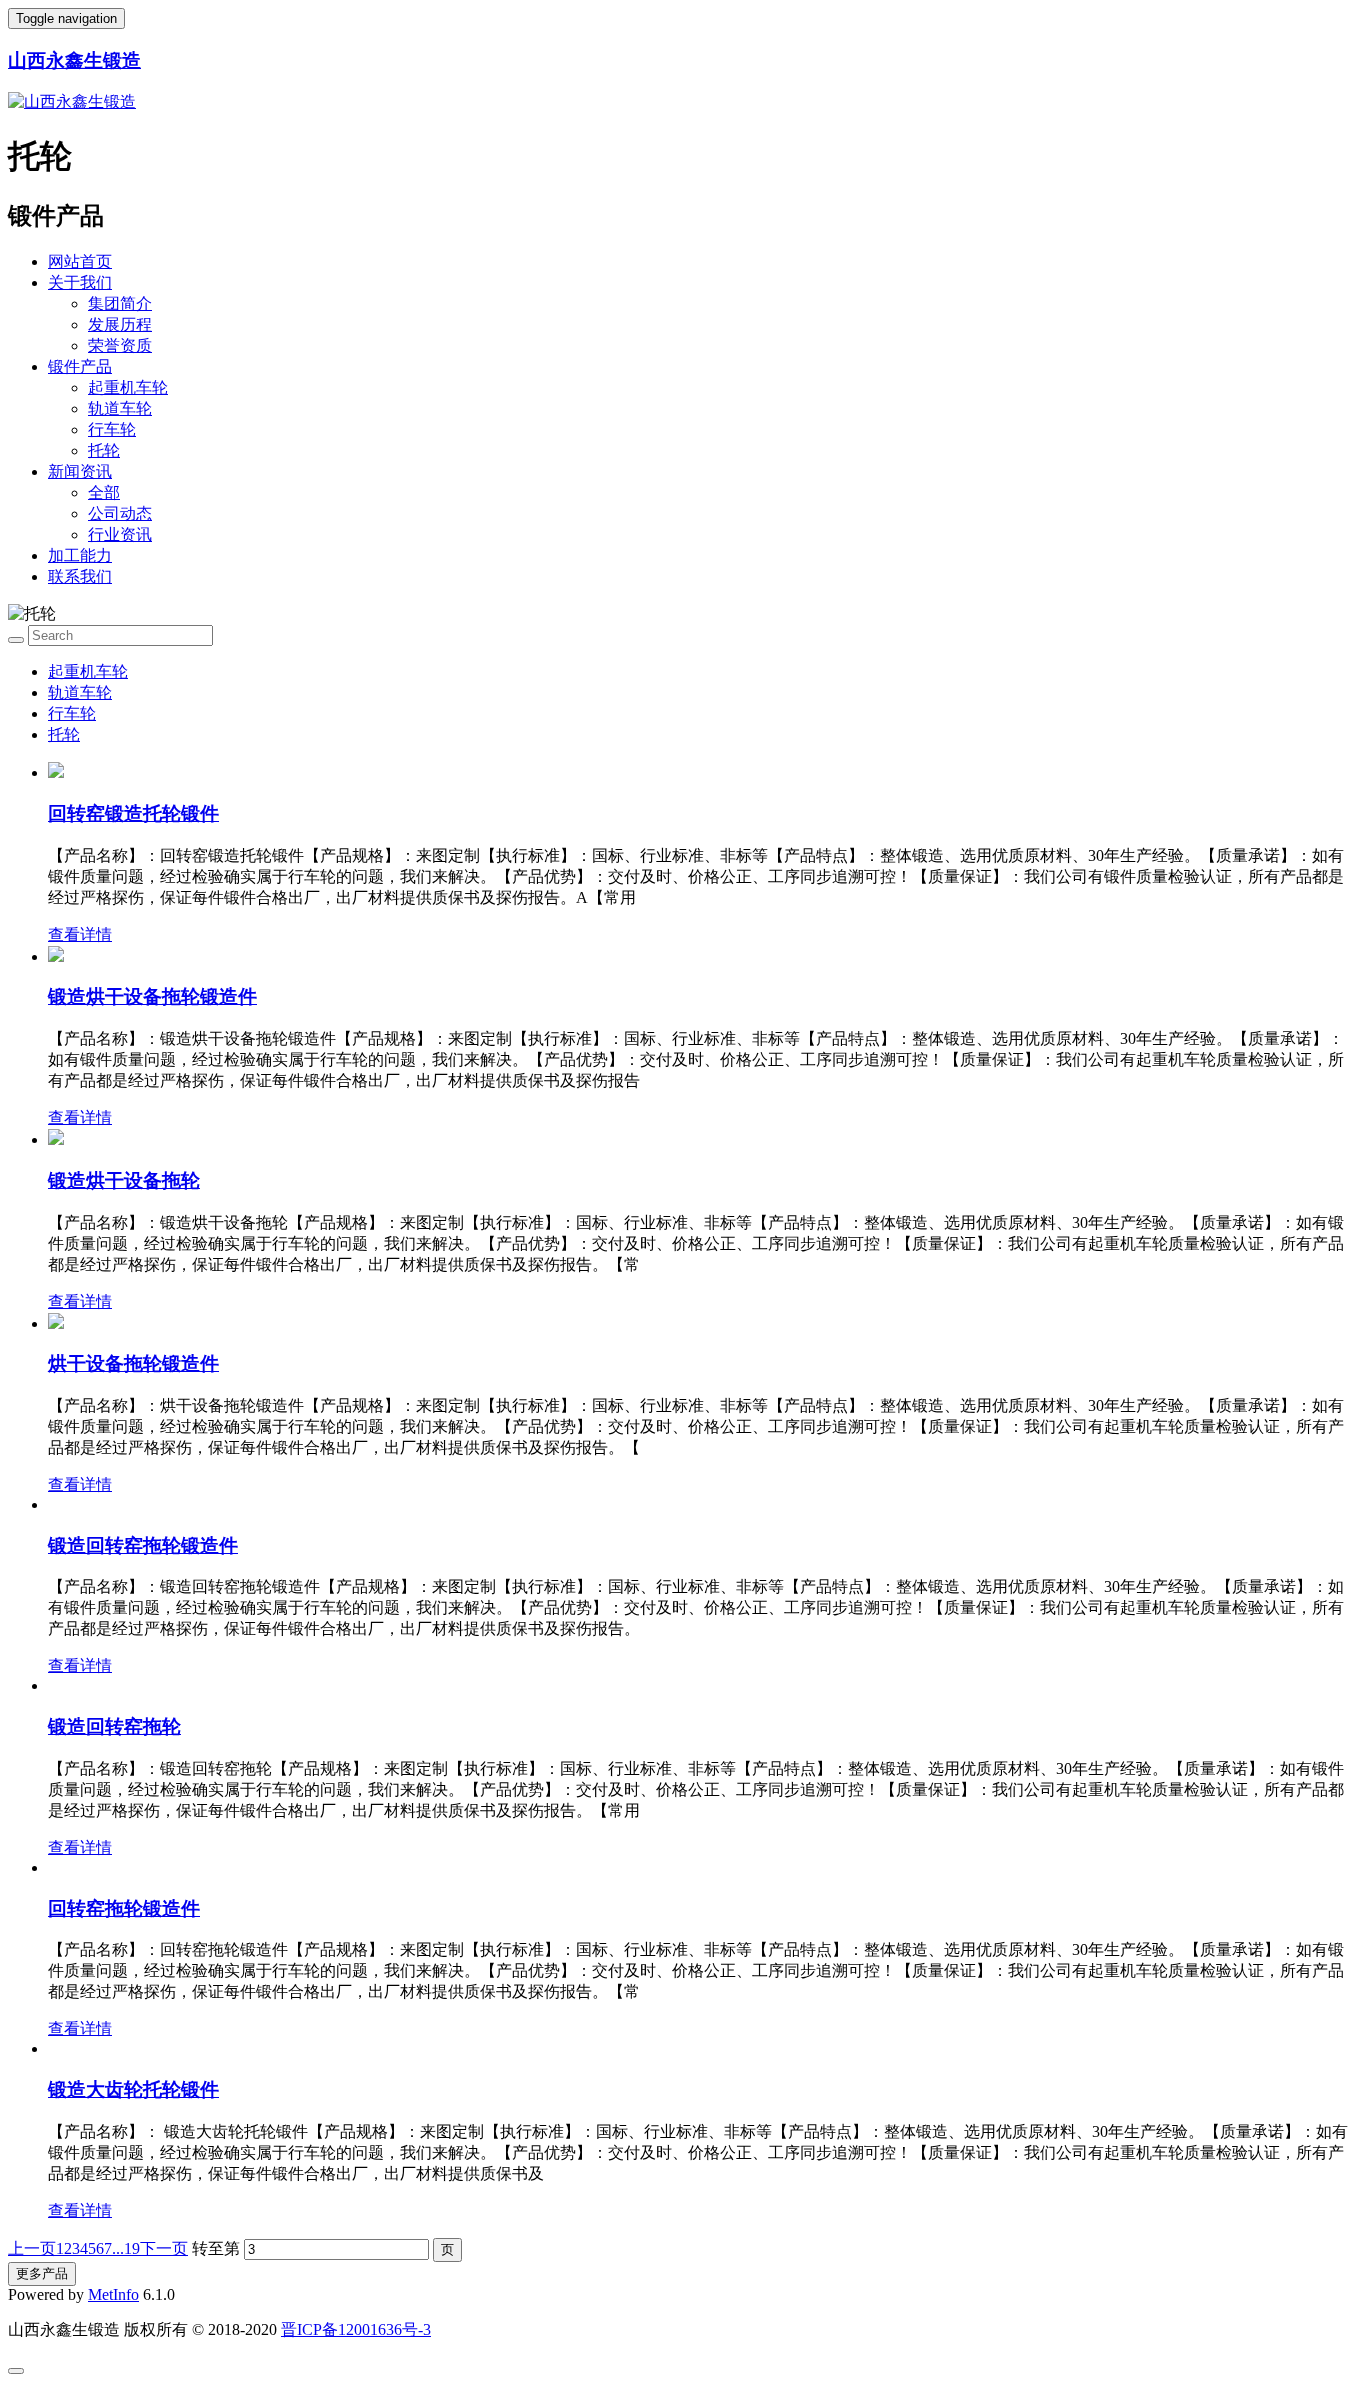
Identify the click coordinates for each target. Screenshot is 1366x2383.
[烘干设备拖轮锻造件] (56, 1323)
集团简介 (120, 303)
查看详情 (80, 934)
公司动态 (120, 513)
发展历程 (120, 324)
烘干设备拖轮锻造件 (133, 1363)
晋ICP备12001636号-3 (356, 2329)
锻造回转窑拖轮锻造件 (143, 1545)
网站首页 (80, 261)
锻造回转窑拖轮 (114, 1726)
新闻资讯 (80, 471)
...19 (126, 2248)
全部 (104, 492)
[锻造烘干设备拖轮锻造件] (56, 956)
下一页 (164, 2248)
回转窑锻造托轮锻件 (133, 813)
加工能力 (80, 555)
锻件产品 (80, 366)
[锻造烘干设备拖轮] (56, 1139)
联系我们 (80, 576)
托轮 (104, 450)
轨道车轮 (120, 408)
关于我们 (80, 282)
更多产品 (42, 2273)
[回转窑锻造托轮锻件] (56, 772)
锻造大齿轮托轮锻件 (133, 2089)
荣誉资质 (120, 345)
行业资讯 (120, 534)
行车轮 (112, 429)
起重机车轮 (128, 387)
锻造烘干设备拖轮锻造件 (152, 996)
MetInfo (113, 2294)
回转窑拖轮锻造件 (124, 1908)
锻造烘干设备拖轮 (124, 1180)
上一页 (32, 2248)
